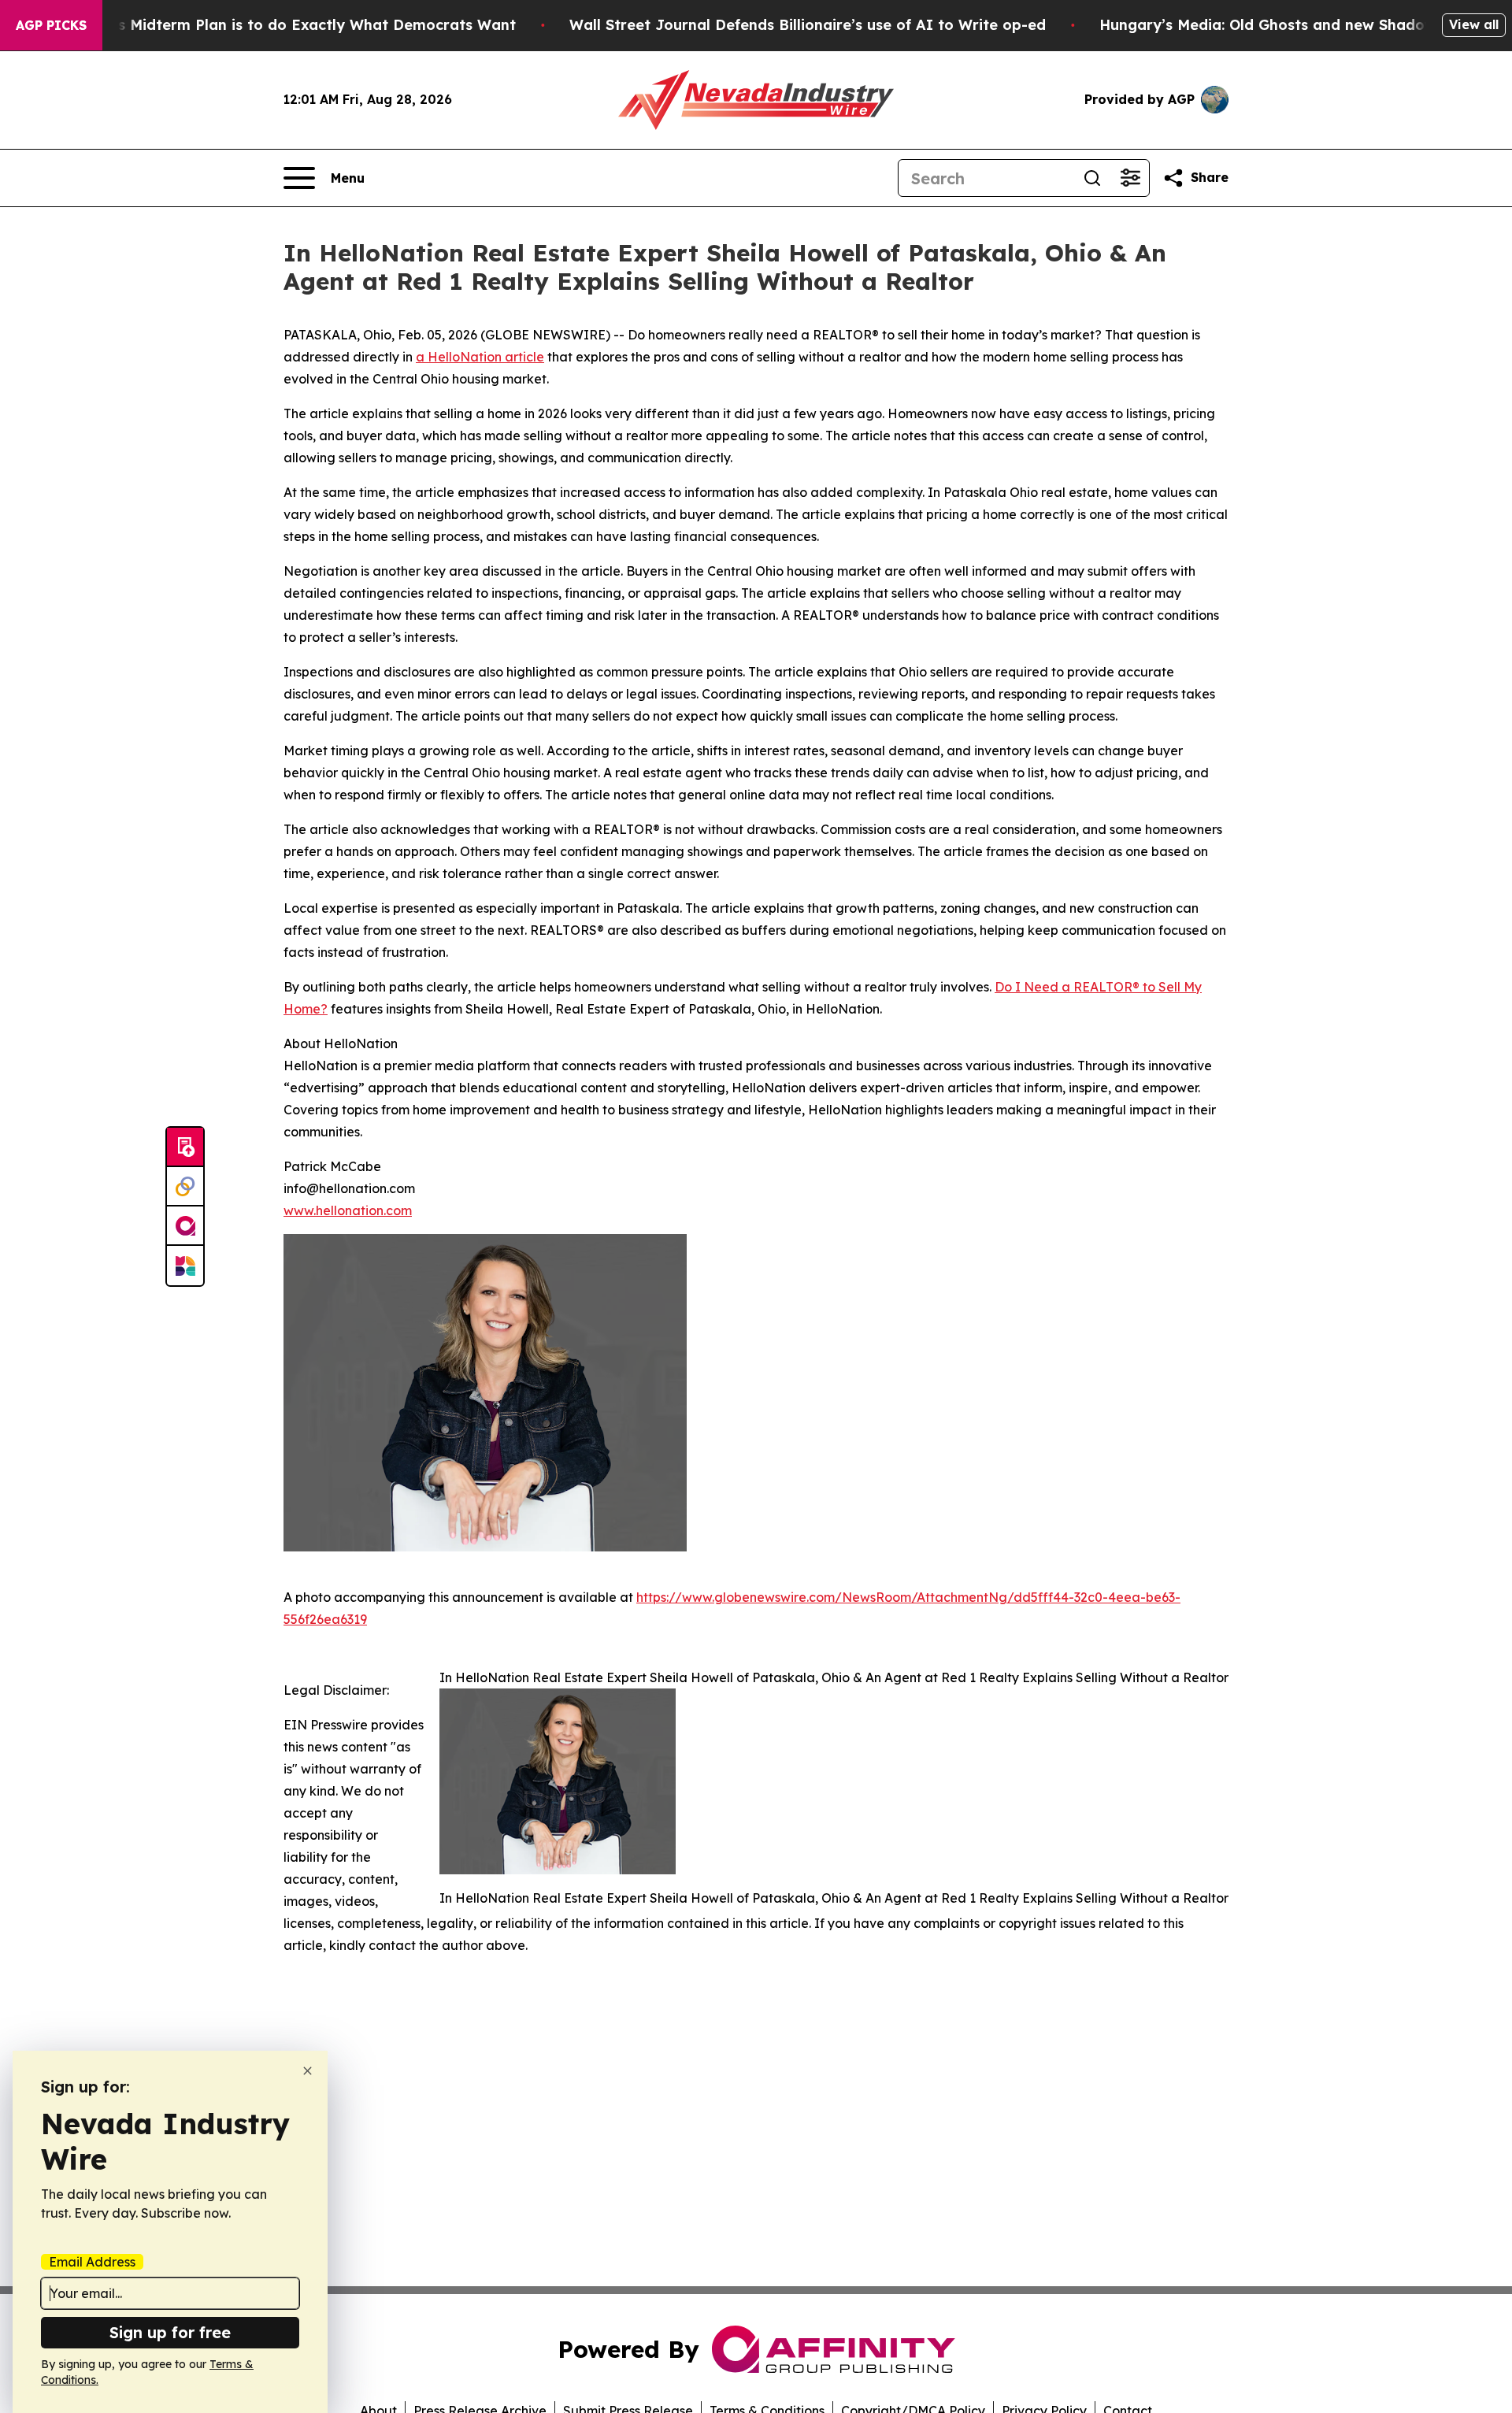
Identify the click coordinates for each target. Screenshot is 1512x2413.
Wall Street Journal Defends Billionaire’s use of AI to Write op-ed (808, 25)
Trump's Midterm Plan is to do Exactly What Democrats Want (292, 25)
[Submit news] (185, 1147)
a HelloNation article (480, 357)
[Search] (1092, 178)
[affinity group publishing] (185, 1226)
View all (1474, 24)
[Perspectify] (185, 1187)
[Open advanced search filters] (1130, 178)
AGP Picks (51, 25)
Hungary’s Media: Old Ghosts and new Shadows (1271, 25)
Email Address (92, 2262)
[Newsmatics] (185, 1266)
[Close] (308, 2071)
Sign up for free (170, 2332)
